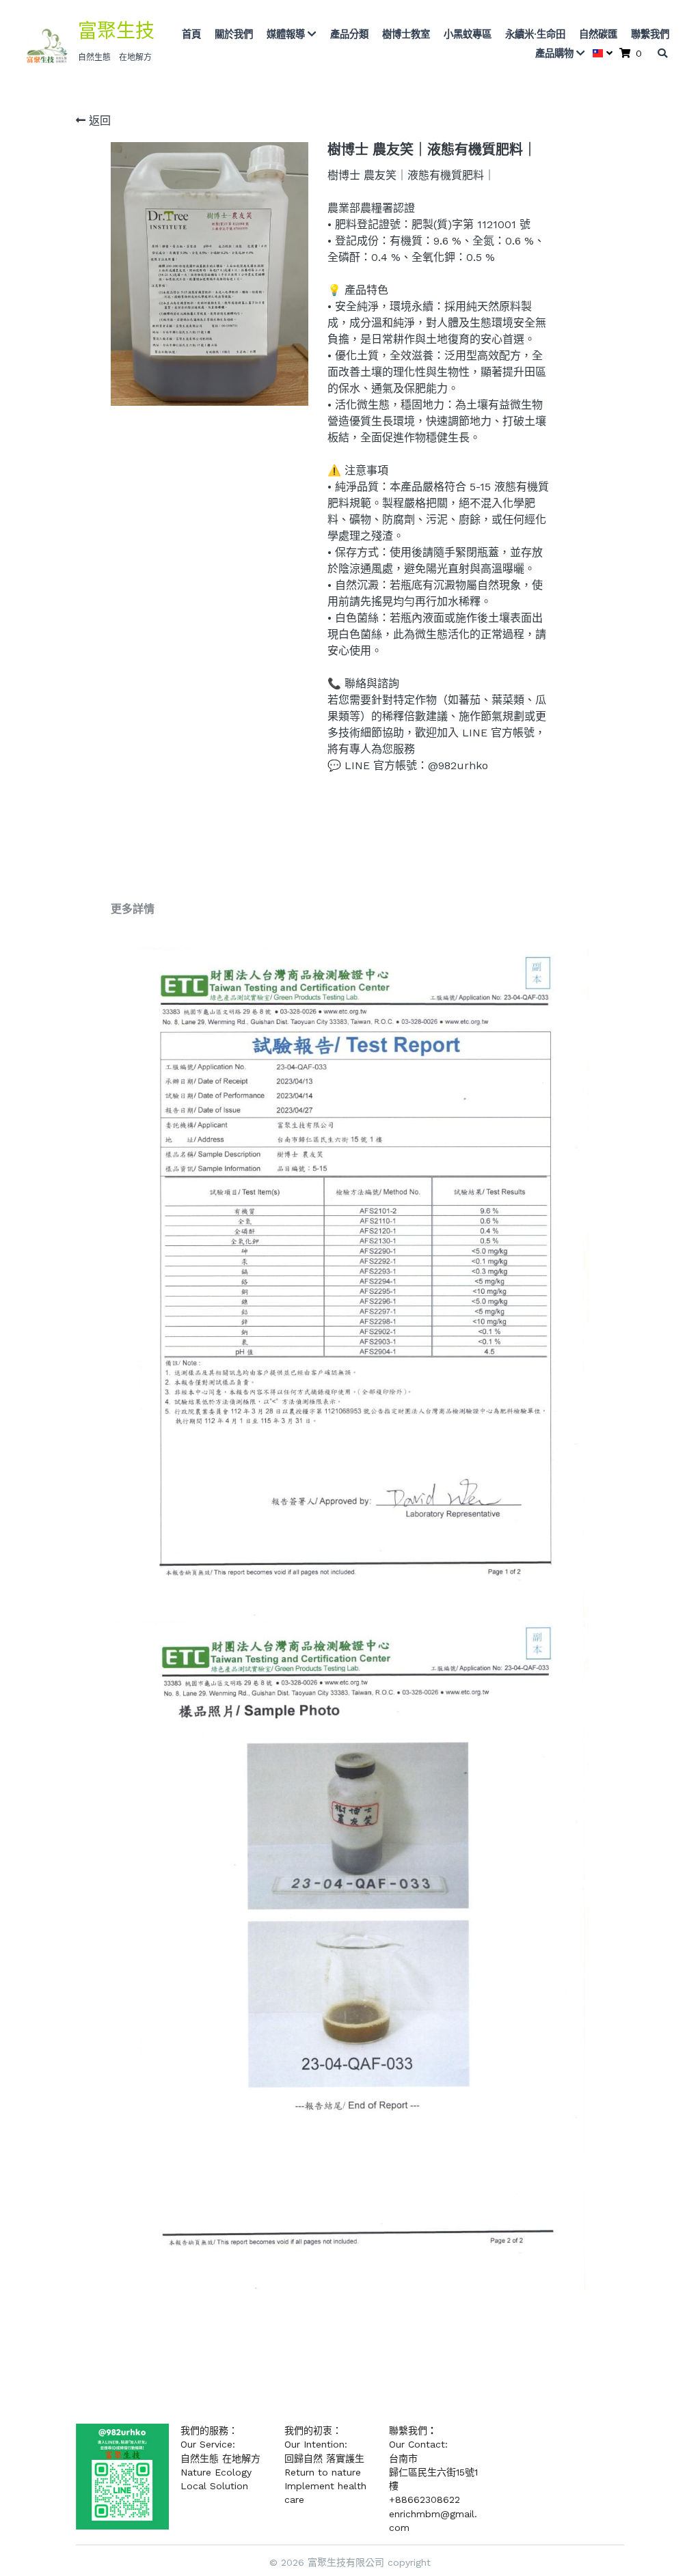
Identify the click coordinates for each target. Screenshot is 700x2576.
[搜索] (662, 53)
